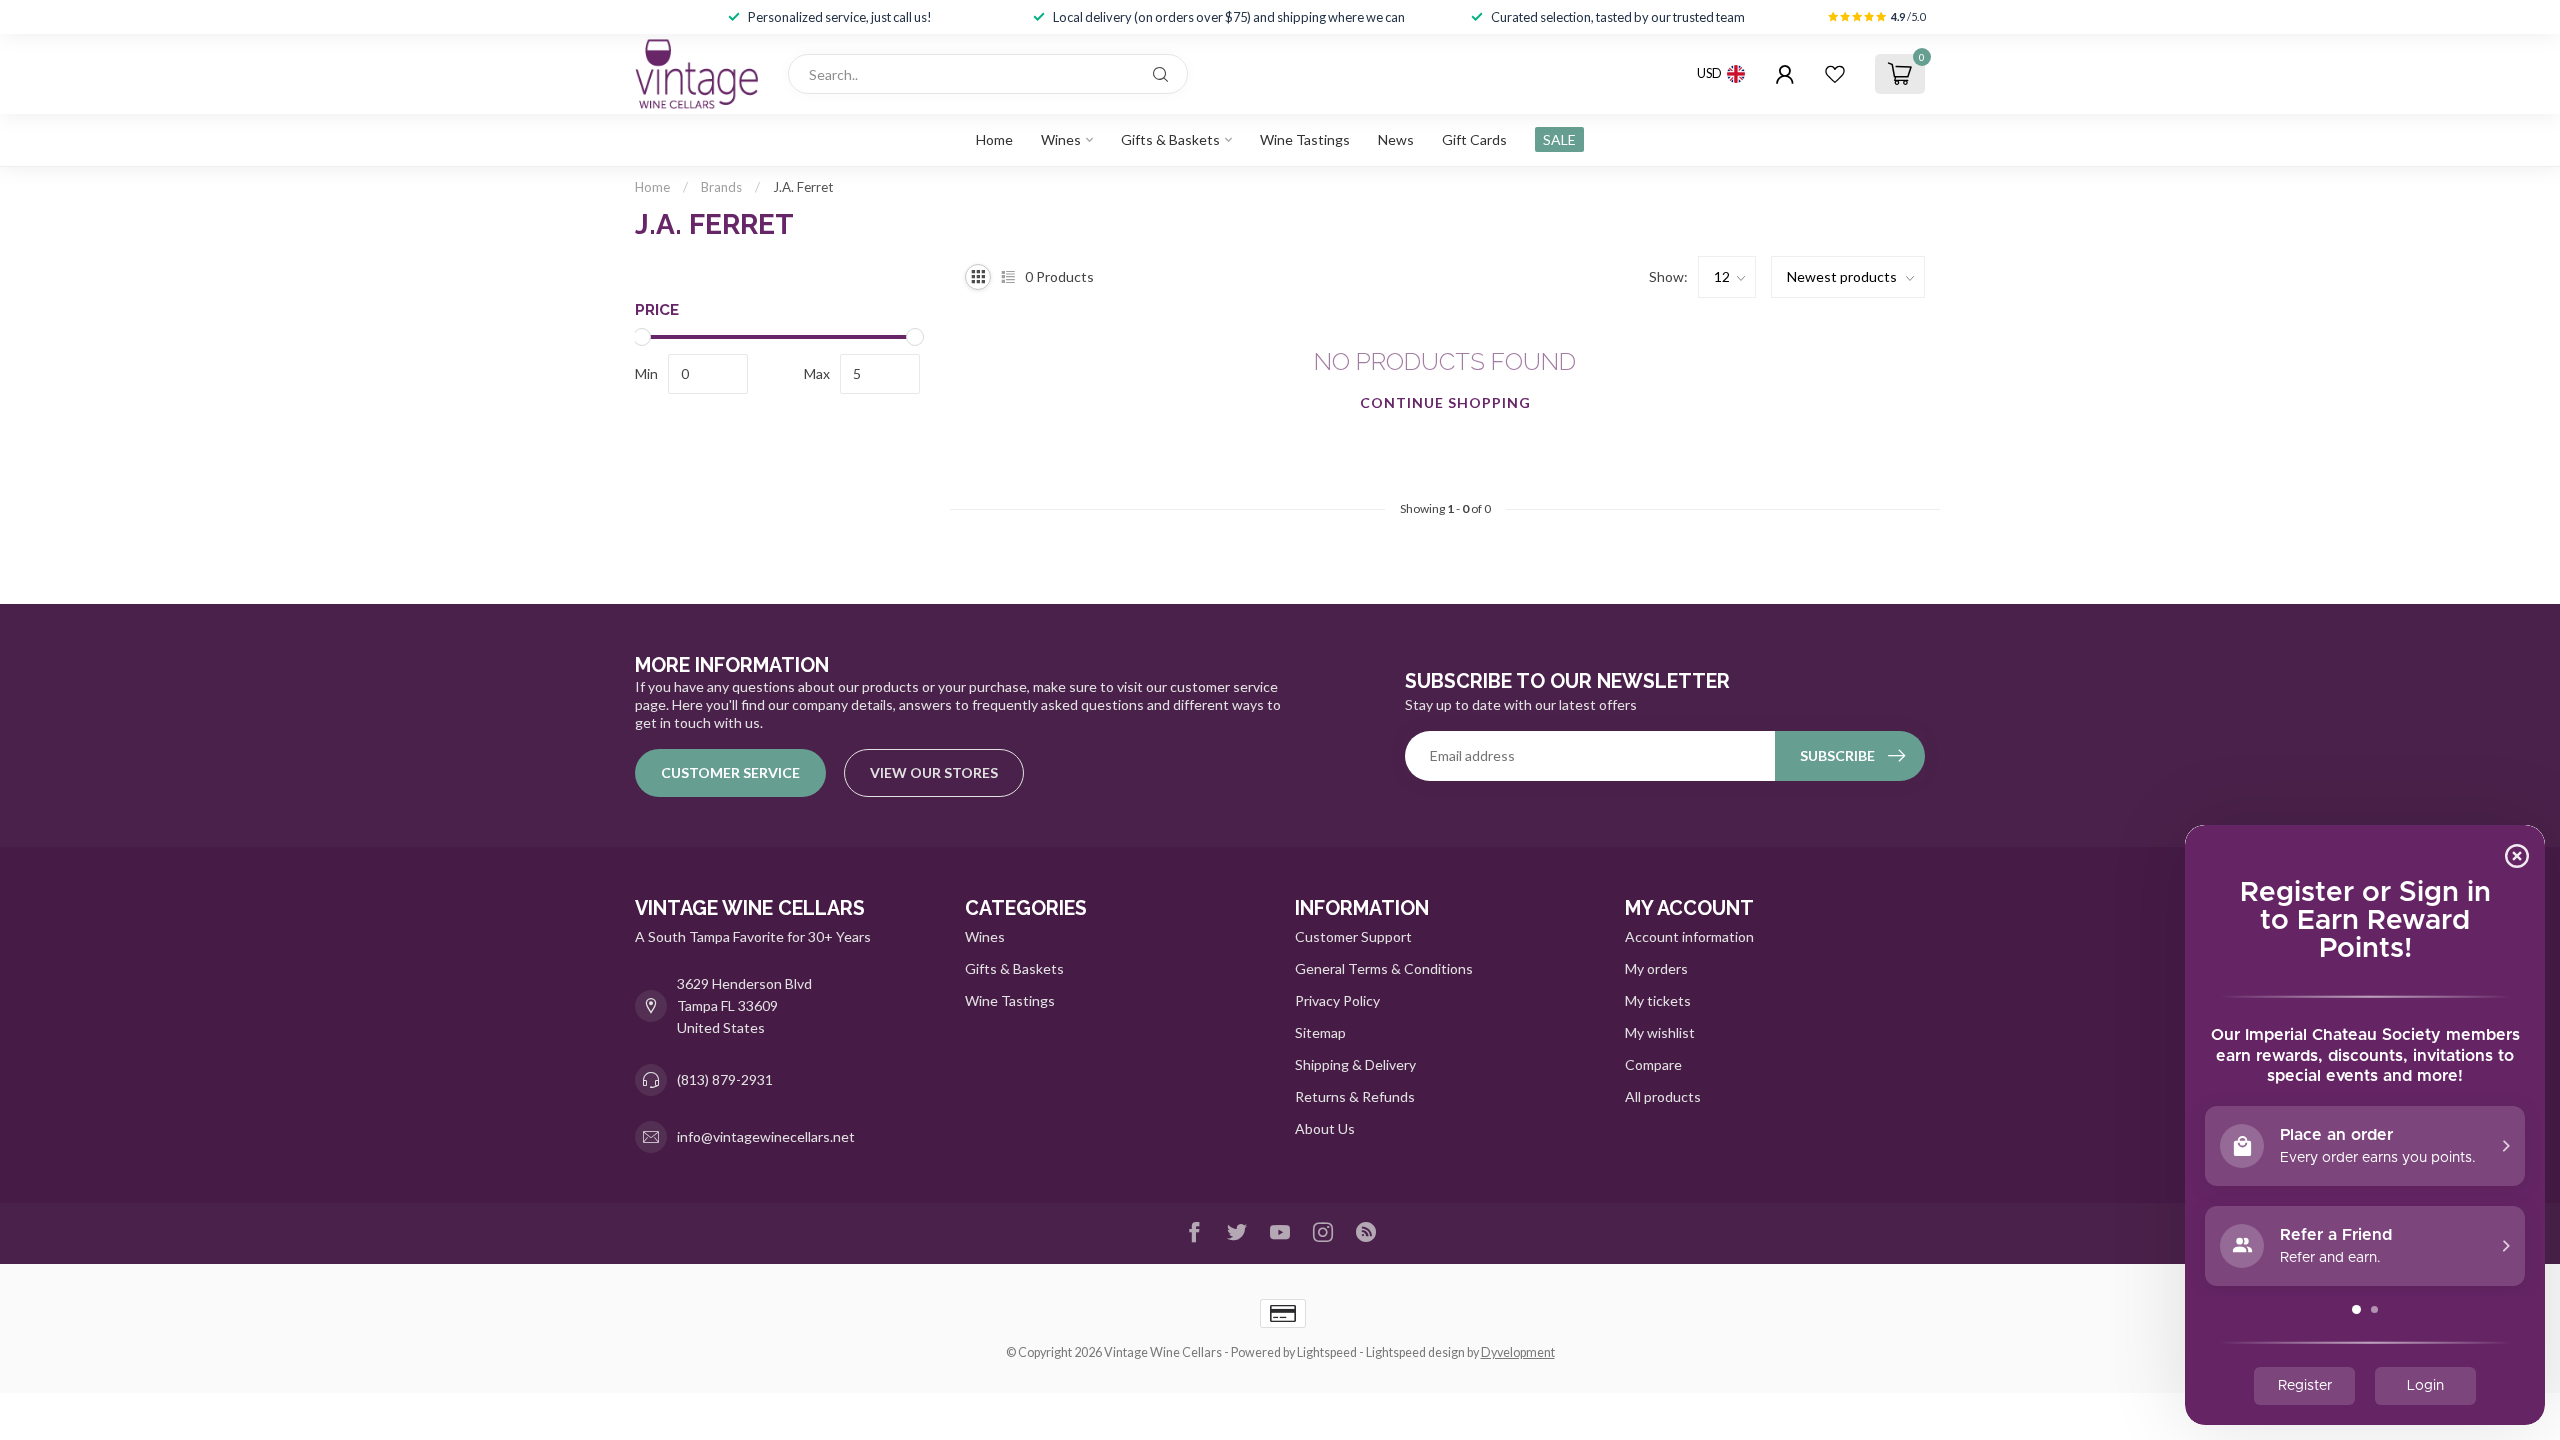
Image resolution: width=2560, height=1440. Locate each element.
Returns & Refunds (1355, 1096)
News (1396, 139)
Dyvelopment (1518, 1352)
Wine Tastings (1305, 139)
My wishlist (1660, 1032)
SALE (1559, 139)
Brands (721, 187)
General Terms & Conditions (1384, 968)
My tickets (1658, 1000)
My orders (1656, 968)
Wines (1061, 139)
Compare (1653, 1064)
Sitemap (1320, 1032)
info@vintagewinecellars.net (766, 1136)
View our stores (934, 772)
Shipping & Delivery (1355, 1064)
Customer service (730, 772)
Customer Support (1353, 936)
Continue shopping (1445, 402)
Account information (1689, 936)
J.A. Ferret (803, 187)
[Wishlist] (1835, 74)
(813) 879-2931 (725, 1079)
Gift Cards (1474, 139)
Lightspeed (1327, 1352)
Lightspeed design (1415, 1352)
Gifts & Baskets (1170, 139)
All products (1663, 1096)
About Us (1325, 1128)
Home (994, 139)
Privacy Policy (1337, 1000)
